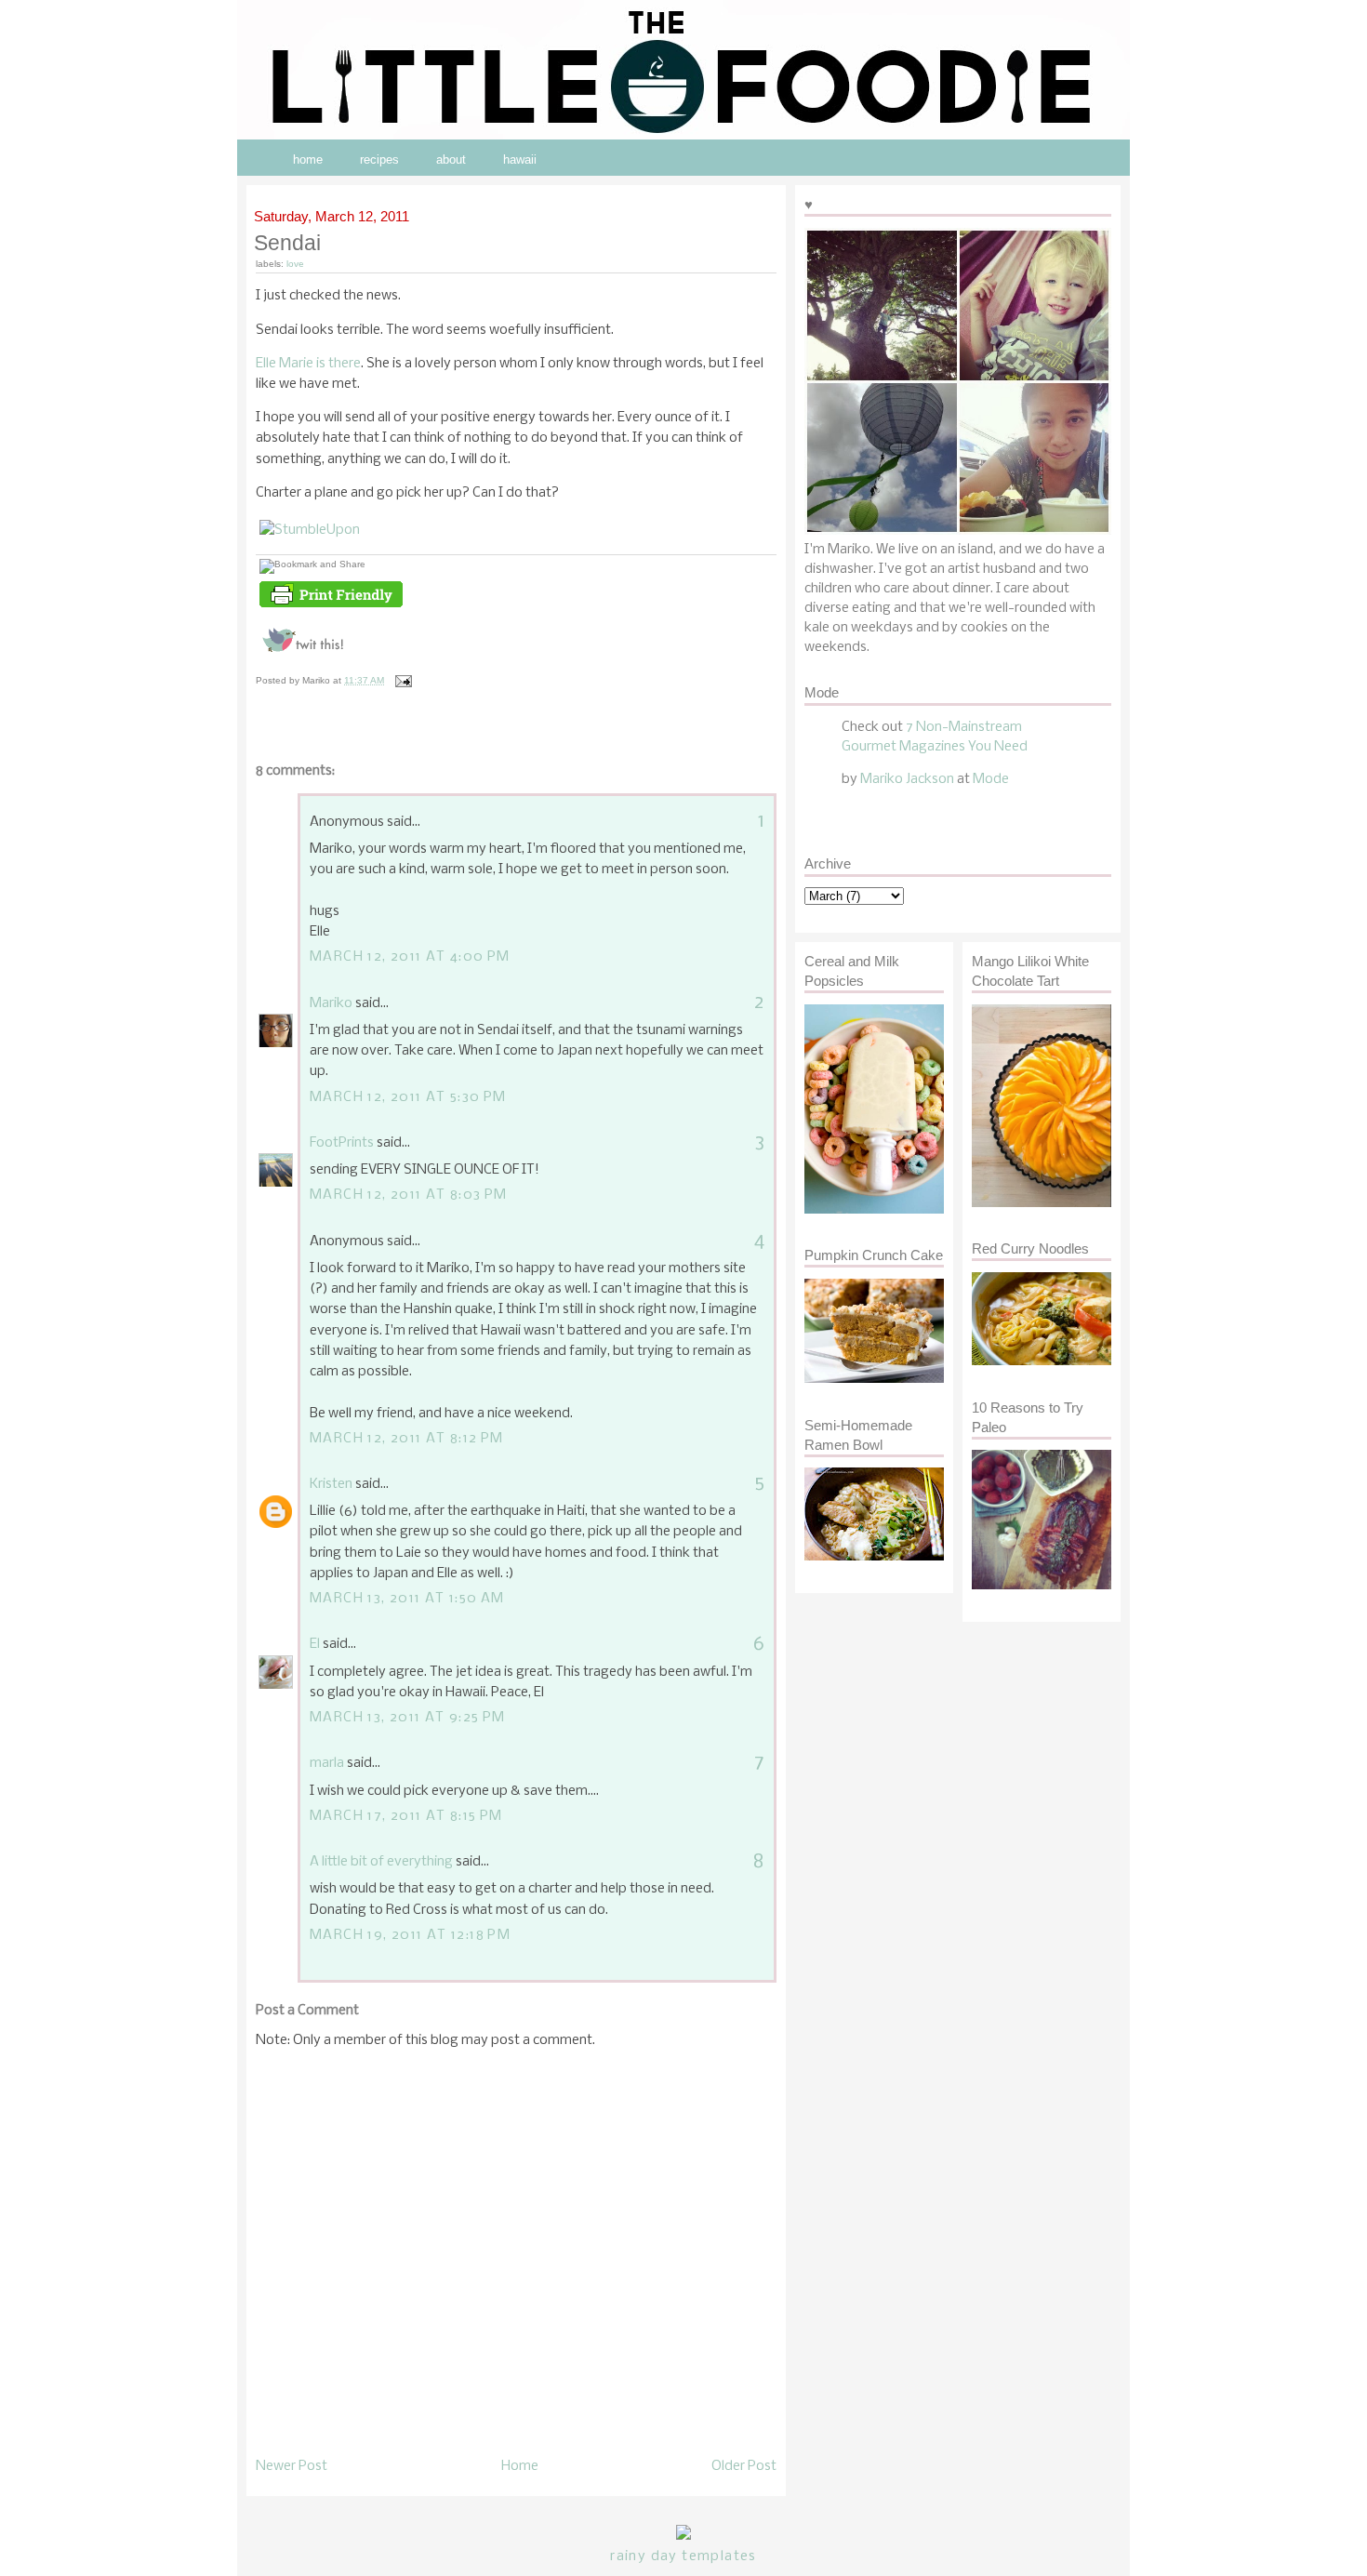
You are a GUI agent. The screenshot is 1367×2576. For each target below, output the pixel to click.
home (308, 159)
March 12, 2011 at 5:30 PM (408, 1097)
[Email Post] (401, 680)
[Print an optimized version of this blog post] (331, 608)
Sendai (288, 243)
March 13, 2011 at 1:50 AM (407, 1599)
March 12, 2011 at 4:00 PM (410, 957)
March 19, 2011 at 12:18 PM (410, 1935)
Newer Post (292, 2466)
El (315, 1644)
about (451, 159)
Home (520, 2466)
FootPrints (342, 1143)
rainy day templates (683, 2556)
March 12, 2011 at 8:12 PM (407, 1439)
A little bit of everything (381, 1862)
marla (327, 1763)
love (295, 264)
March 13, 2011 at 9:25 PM (408, 1718)
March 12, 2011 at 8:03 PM (409, 1195)
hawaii (520, 159)
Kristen (331, 1484)
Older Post (744, 2466)
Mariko (331, 1003)
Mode (991, 779)
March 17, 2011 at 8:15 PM (406, 1816)
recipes (379, 159)
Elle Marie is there (308, 364)
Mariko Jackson (907, 779)
